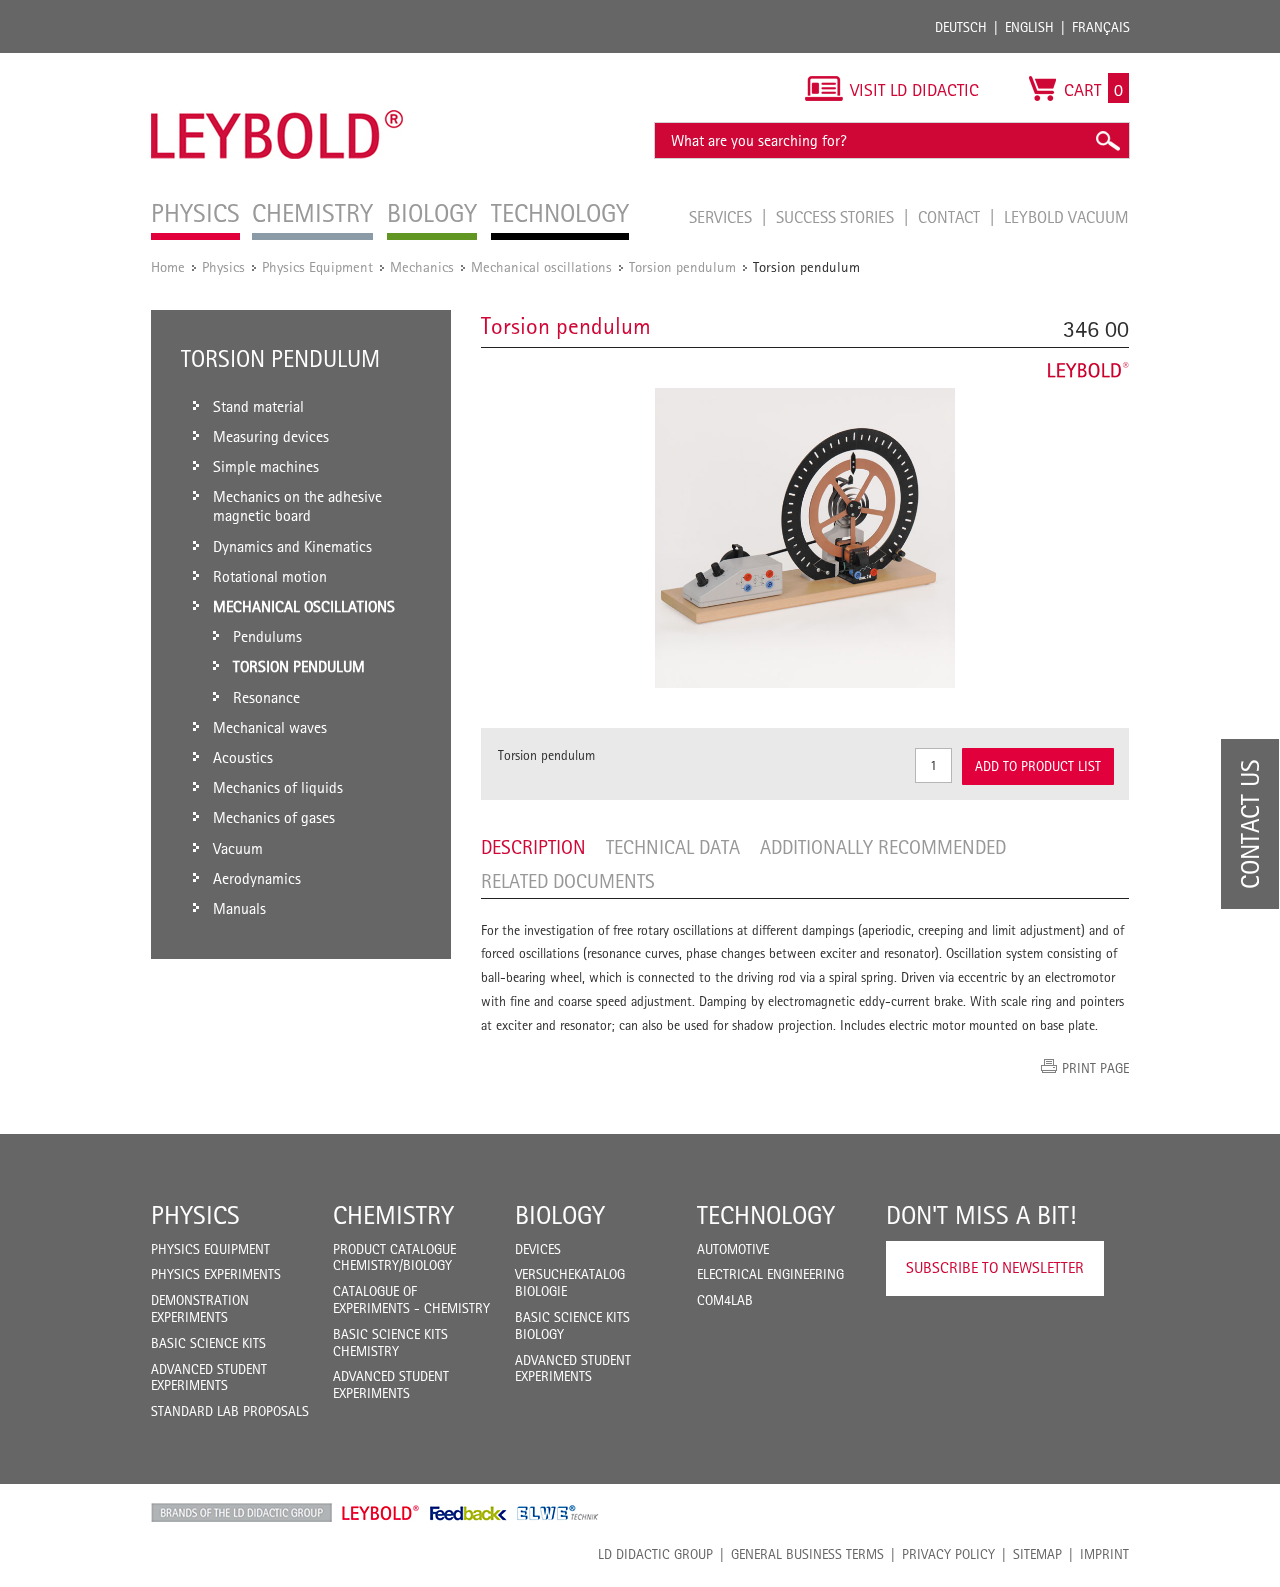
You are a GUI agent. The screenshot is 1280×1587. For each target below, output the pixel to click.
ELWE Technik (558, 1513)
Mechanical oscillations (541, 266)
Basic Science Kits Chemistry (390, 1342)
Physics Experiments (216, 1274)
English (1029, 27)
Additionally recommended (883, 847)
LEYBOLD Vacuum (1066, 217)
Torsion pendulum (682, 266)
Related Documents (568, 881)
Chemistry (393, 1215)
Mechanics (422, 266)
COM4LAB (725, 1300)
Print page (1095, 1068)
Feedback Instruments (468, 1513)
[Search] (1107, 140)
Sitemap (1037, 1554)
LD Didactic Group (655, 1554)
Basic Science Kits (208, 1343)
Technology (766, 1215)
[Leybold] (277, 63)
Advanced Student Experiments (209, 1377)
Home (168, 266)
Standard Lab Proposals (230, 1411)
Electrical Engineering (770, 1274)
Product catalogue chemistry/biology (394, 1257)
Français (1101, 27)
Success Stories (837, 217)
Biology (560, 1215)
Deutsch (961, 27)
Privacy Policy (948, 1554)
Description (533, 847)
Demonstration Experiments (200, 1308)
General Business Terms (807, 1554)
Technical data (673, 847)
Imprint (1104, 1554)
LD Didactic (241, 1513)
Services (722, 217)
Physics (223, 266)
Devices (538, 1249)
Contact (951, 217)
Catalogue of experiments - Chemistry (411, 1299)
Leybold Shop (381, 1513)
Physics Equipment (317, 266)
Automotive (733, 1249)
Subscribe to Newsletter (995, 1267)
